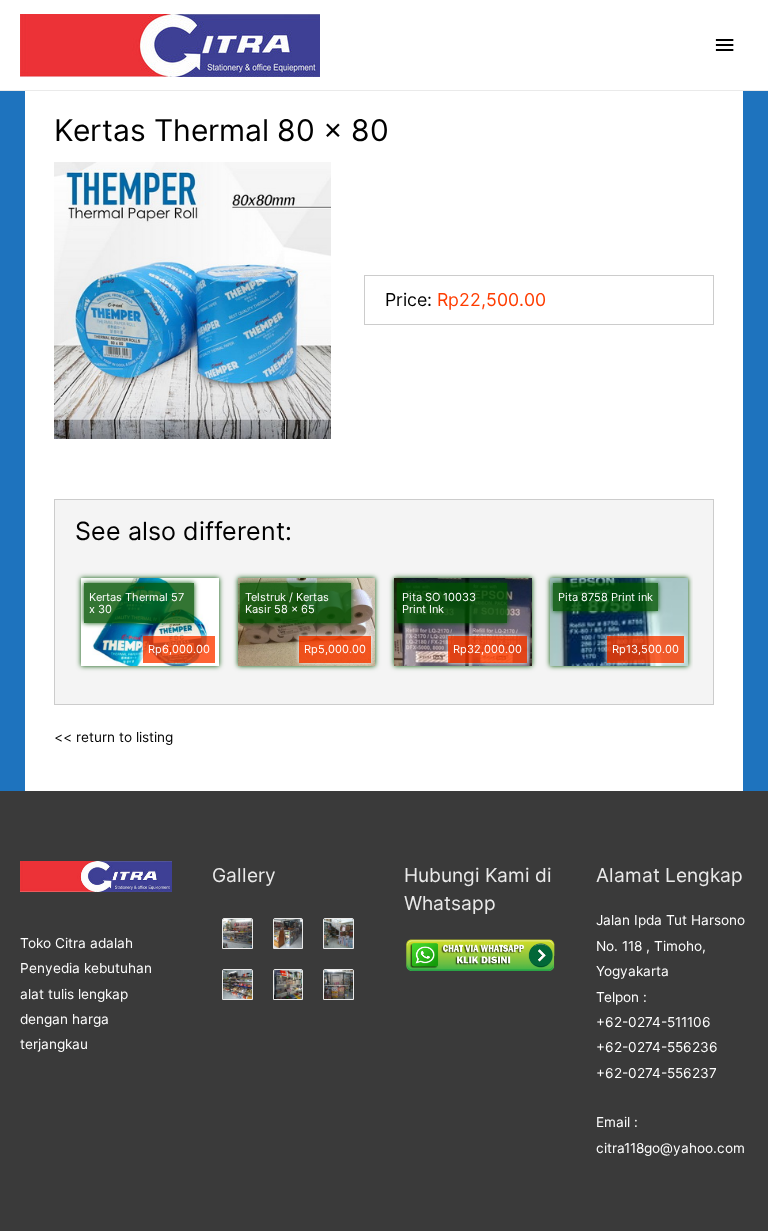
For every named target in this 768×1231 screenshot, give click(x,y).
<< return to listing (113, 737)
